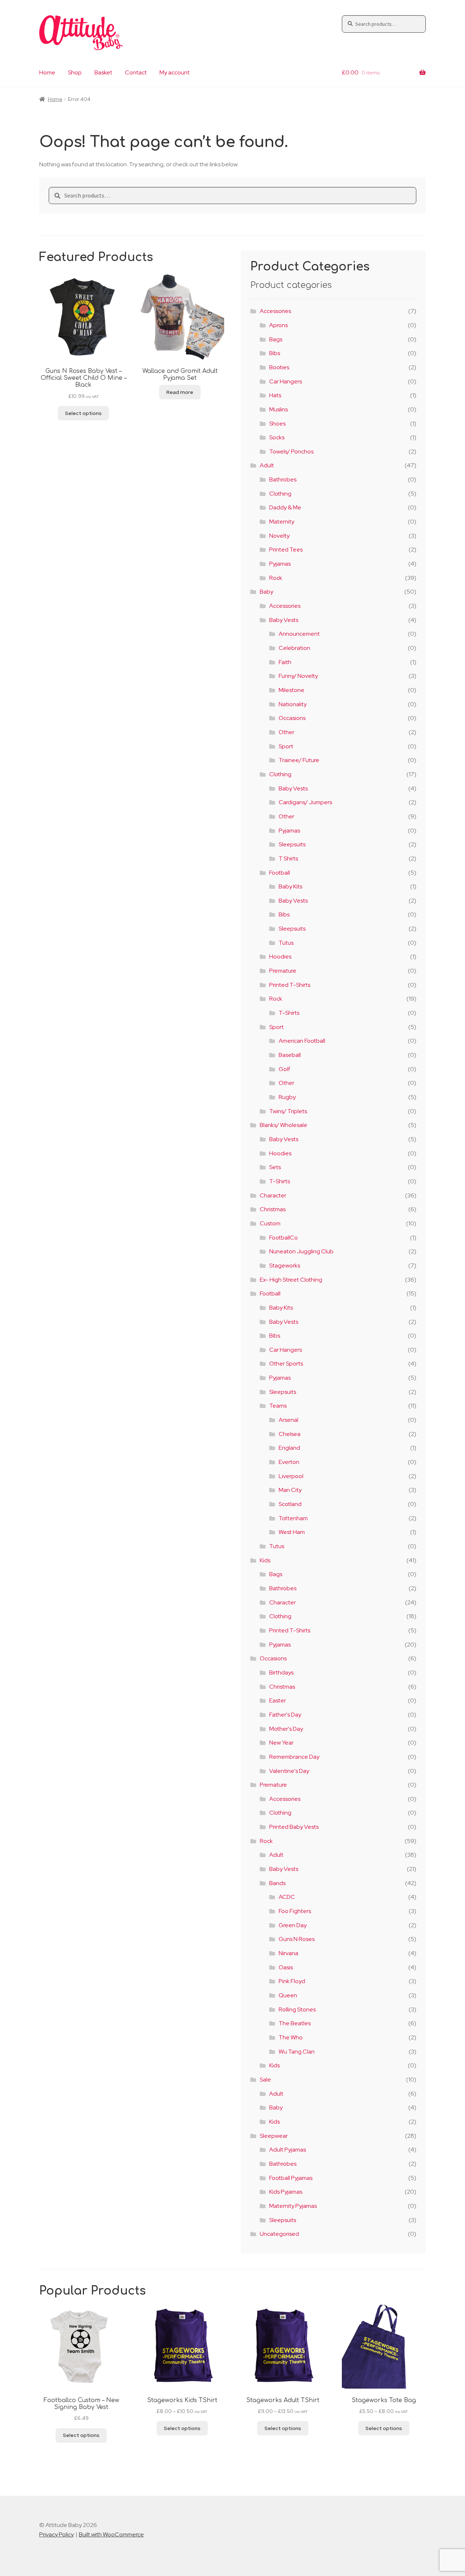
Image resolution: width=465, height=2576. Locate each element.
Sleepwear (274, 2136)
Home (47, 72)
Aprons (278, 325)
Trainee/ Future (299, 760)
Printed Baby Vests (294, 1827)
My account (175, 72)
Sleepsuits (292, 844)
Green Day (293, 1925)
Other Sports (286, 1364)
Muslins (278, 409)
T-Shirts (289, 1013)
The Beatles (295, 2023)
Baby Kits (290, 886)
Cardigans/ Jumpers (305, 802)
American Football (302, 1041)
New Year (281, 1743)
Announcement (299, 634)
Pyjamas (280, 564)
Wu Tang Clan (297, 2052)
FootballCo (284, 1238)
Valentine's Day (289, 1771)
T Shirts (288, 858)
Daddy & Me (285, 507)
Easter (278, 1700)
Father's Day (285, 1715)
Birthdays (281, 1672)
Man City (290, 1490)
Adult (267, 465)
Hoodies (280, 957)
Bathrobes (283, 479)
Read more (180, 392)
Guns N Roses (297, 1939)
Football (280, 873)
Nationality (293, 704)
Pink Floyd (292, 1981)
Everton (289, 1462)
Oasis (286, 1967)
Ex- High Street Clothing (291, 1280)
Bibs (275, 353)
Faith (285, 662)
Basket (103, 72)
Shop (75, 72)
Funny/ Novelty (298, 676)
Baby (266, 592)
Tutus (286, 943)
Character (273, 1195)
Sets (275, 1167)
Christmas (273, 1209)
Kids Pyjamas (286, 2192)
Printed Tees (286, 550)
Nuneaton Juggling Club (301, 1251)
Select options (83, 413)
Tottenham (293, 1518)
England (289, 1448)
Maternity (282, 522)
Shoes (277, 424)
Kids (265, 1560)
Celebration (294, 648)
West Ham (292, 1532)
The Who (291, 2037)
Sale (265, 2079)
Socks (277, 437)
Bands (277, 1883)
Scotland (290, 1504)
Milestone (292, 690)
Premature (283, 971)
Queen (288, 1995)
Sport (286, 746)
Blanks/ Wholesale (284, 1125)
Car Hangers (286, 381)
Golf (284, 1069)
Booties (279, 367)
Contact (136, 72)
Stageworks (285, 1265)
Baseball (290, 1055)
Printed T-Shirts (290, 985)
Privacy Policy (56, 2534)
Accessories (275, 311)
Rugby (287, 1097)
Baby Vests (284, 620)
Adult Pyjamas (288, 2150)
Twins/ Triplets (288, 1111)
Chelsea (290, 1434)
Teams (278, 1406)
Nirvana (288, 1953)
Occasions (292, 718)
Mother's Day (286, 1729)
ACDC (287, 1897)
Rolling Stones (297, 2009)
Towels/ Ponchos (291, 451)
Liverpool (291, 1476)
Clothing (280, 494)
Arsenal (288, 1420)
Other (286, 732)
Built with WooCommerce (111, 2534)
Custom (270, 1223)
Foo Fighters (295, 1911)
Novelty (279, 536)
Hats (275, 395)
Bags (276, 339)
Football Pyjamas (291, 2178)
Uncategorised (279, 2234)
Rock (276, 578)
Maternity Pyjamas (293, 2206)
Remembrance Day (294, 1757)
